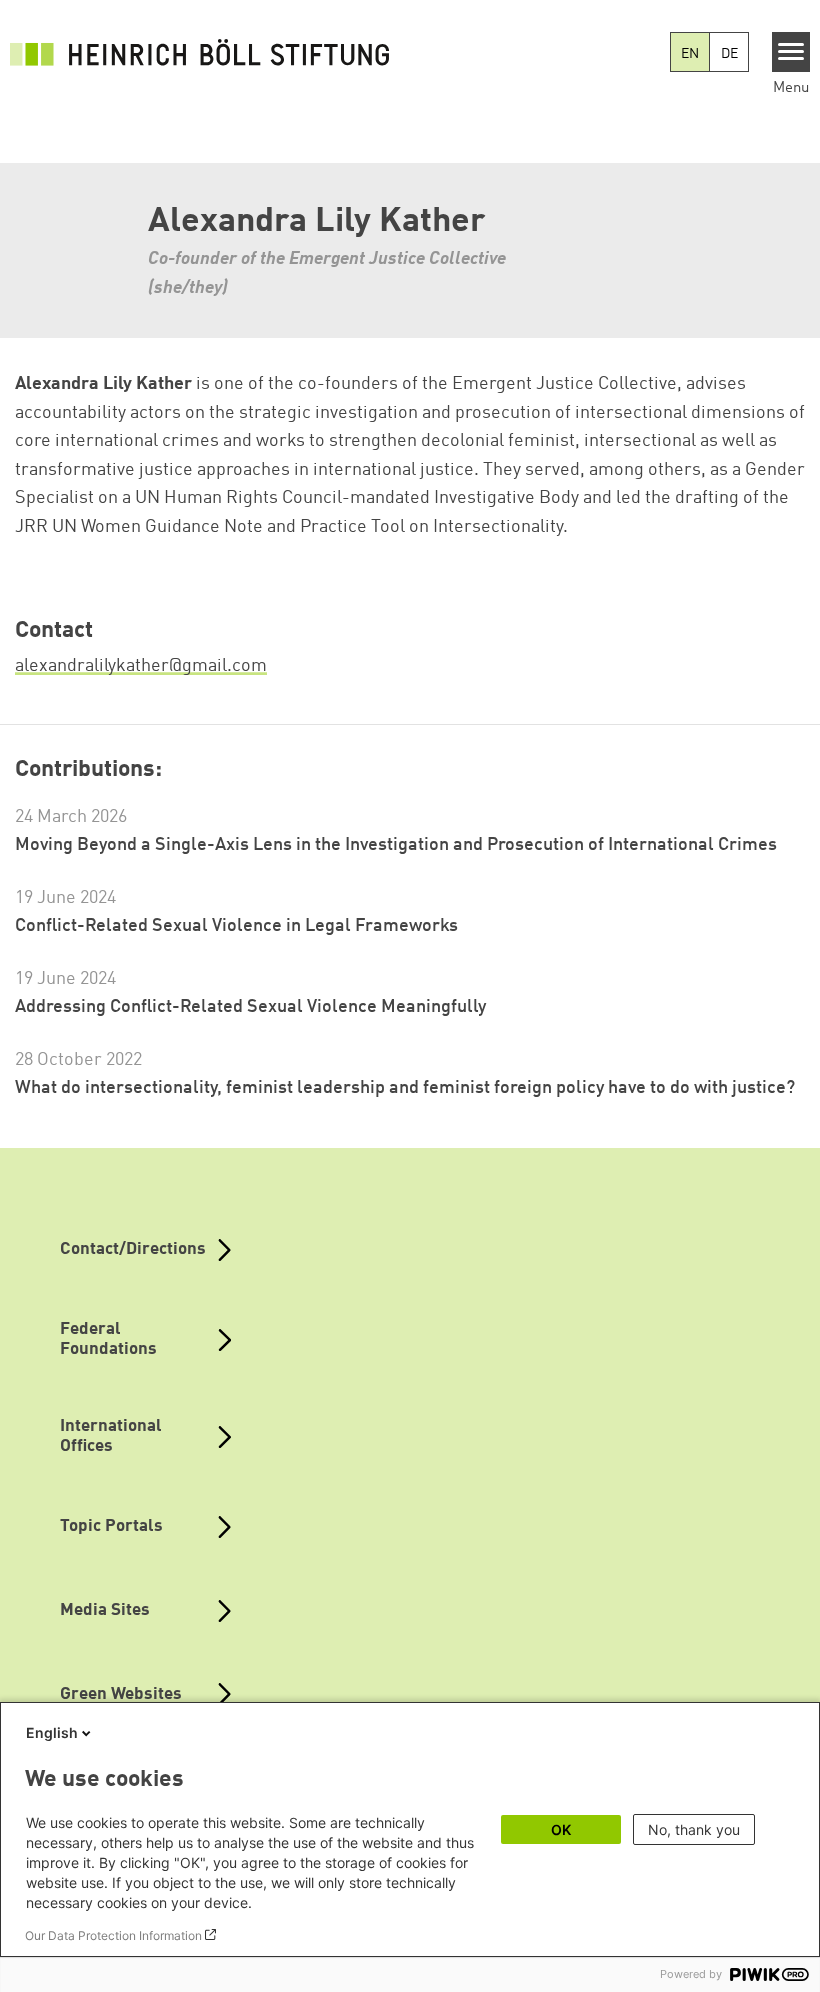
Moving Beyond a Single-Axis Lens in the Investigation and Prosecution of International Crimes (396, 845)
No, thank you (694, 1829)
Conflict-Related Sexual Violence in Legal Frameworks (236, 926)
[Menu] (791, 52)
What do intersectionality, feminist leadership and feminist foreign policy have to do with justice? (405, 1088)
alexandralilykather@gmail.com (141, 666)
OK (561, 1829)
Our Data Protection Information (113, 1935)
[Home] (200, 52)
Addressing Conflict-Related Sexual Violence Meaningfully (250, 1007)
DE (729, 54)
